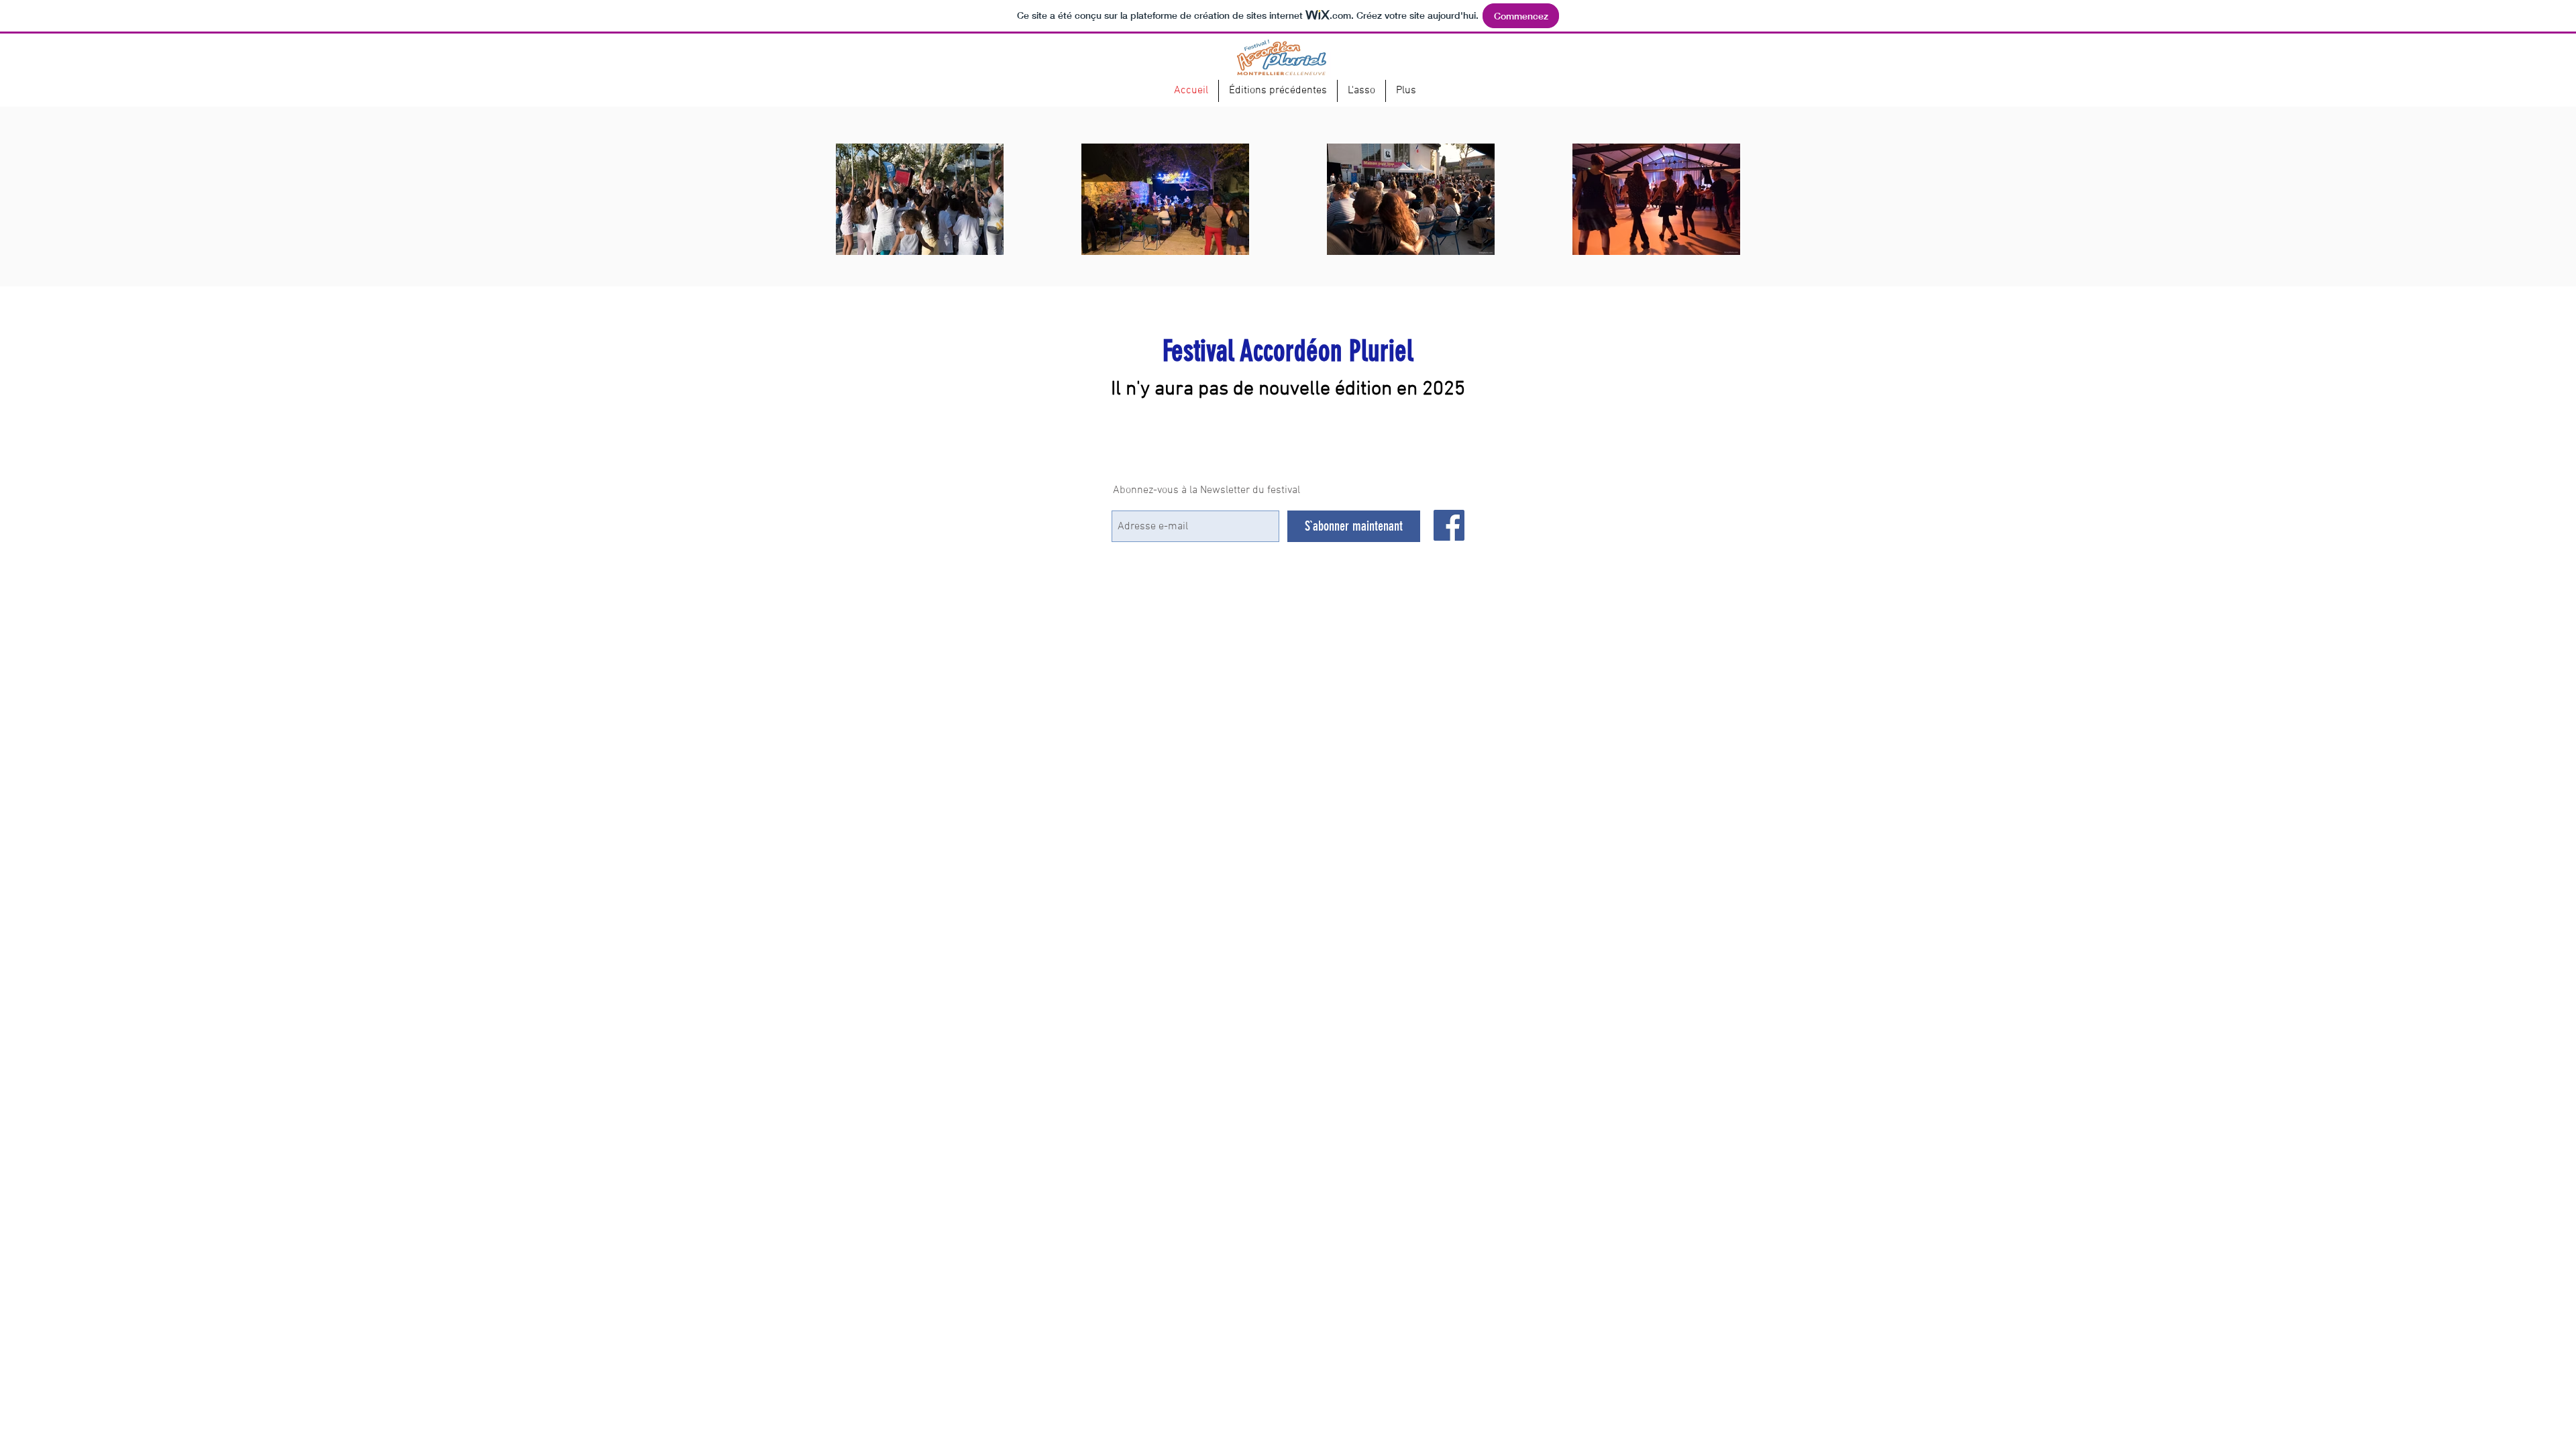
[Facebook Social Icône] (1449, 525)
